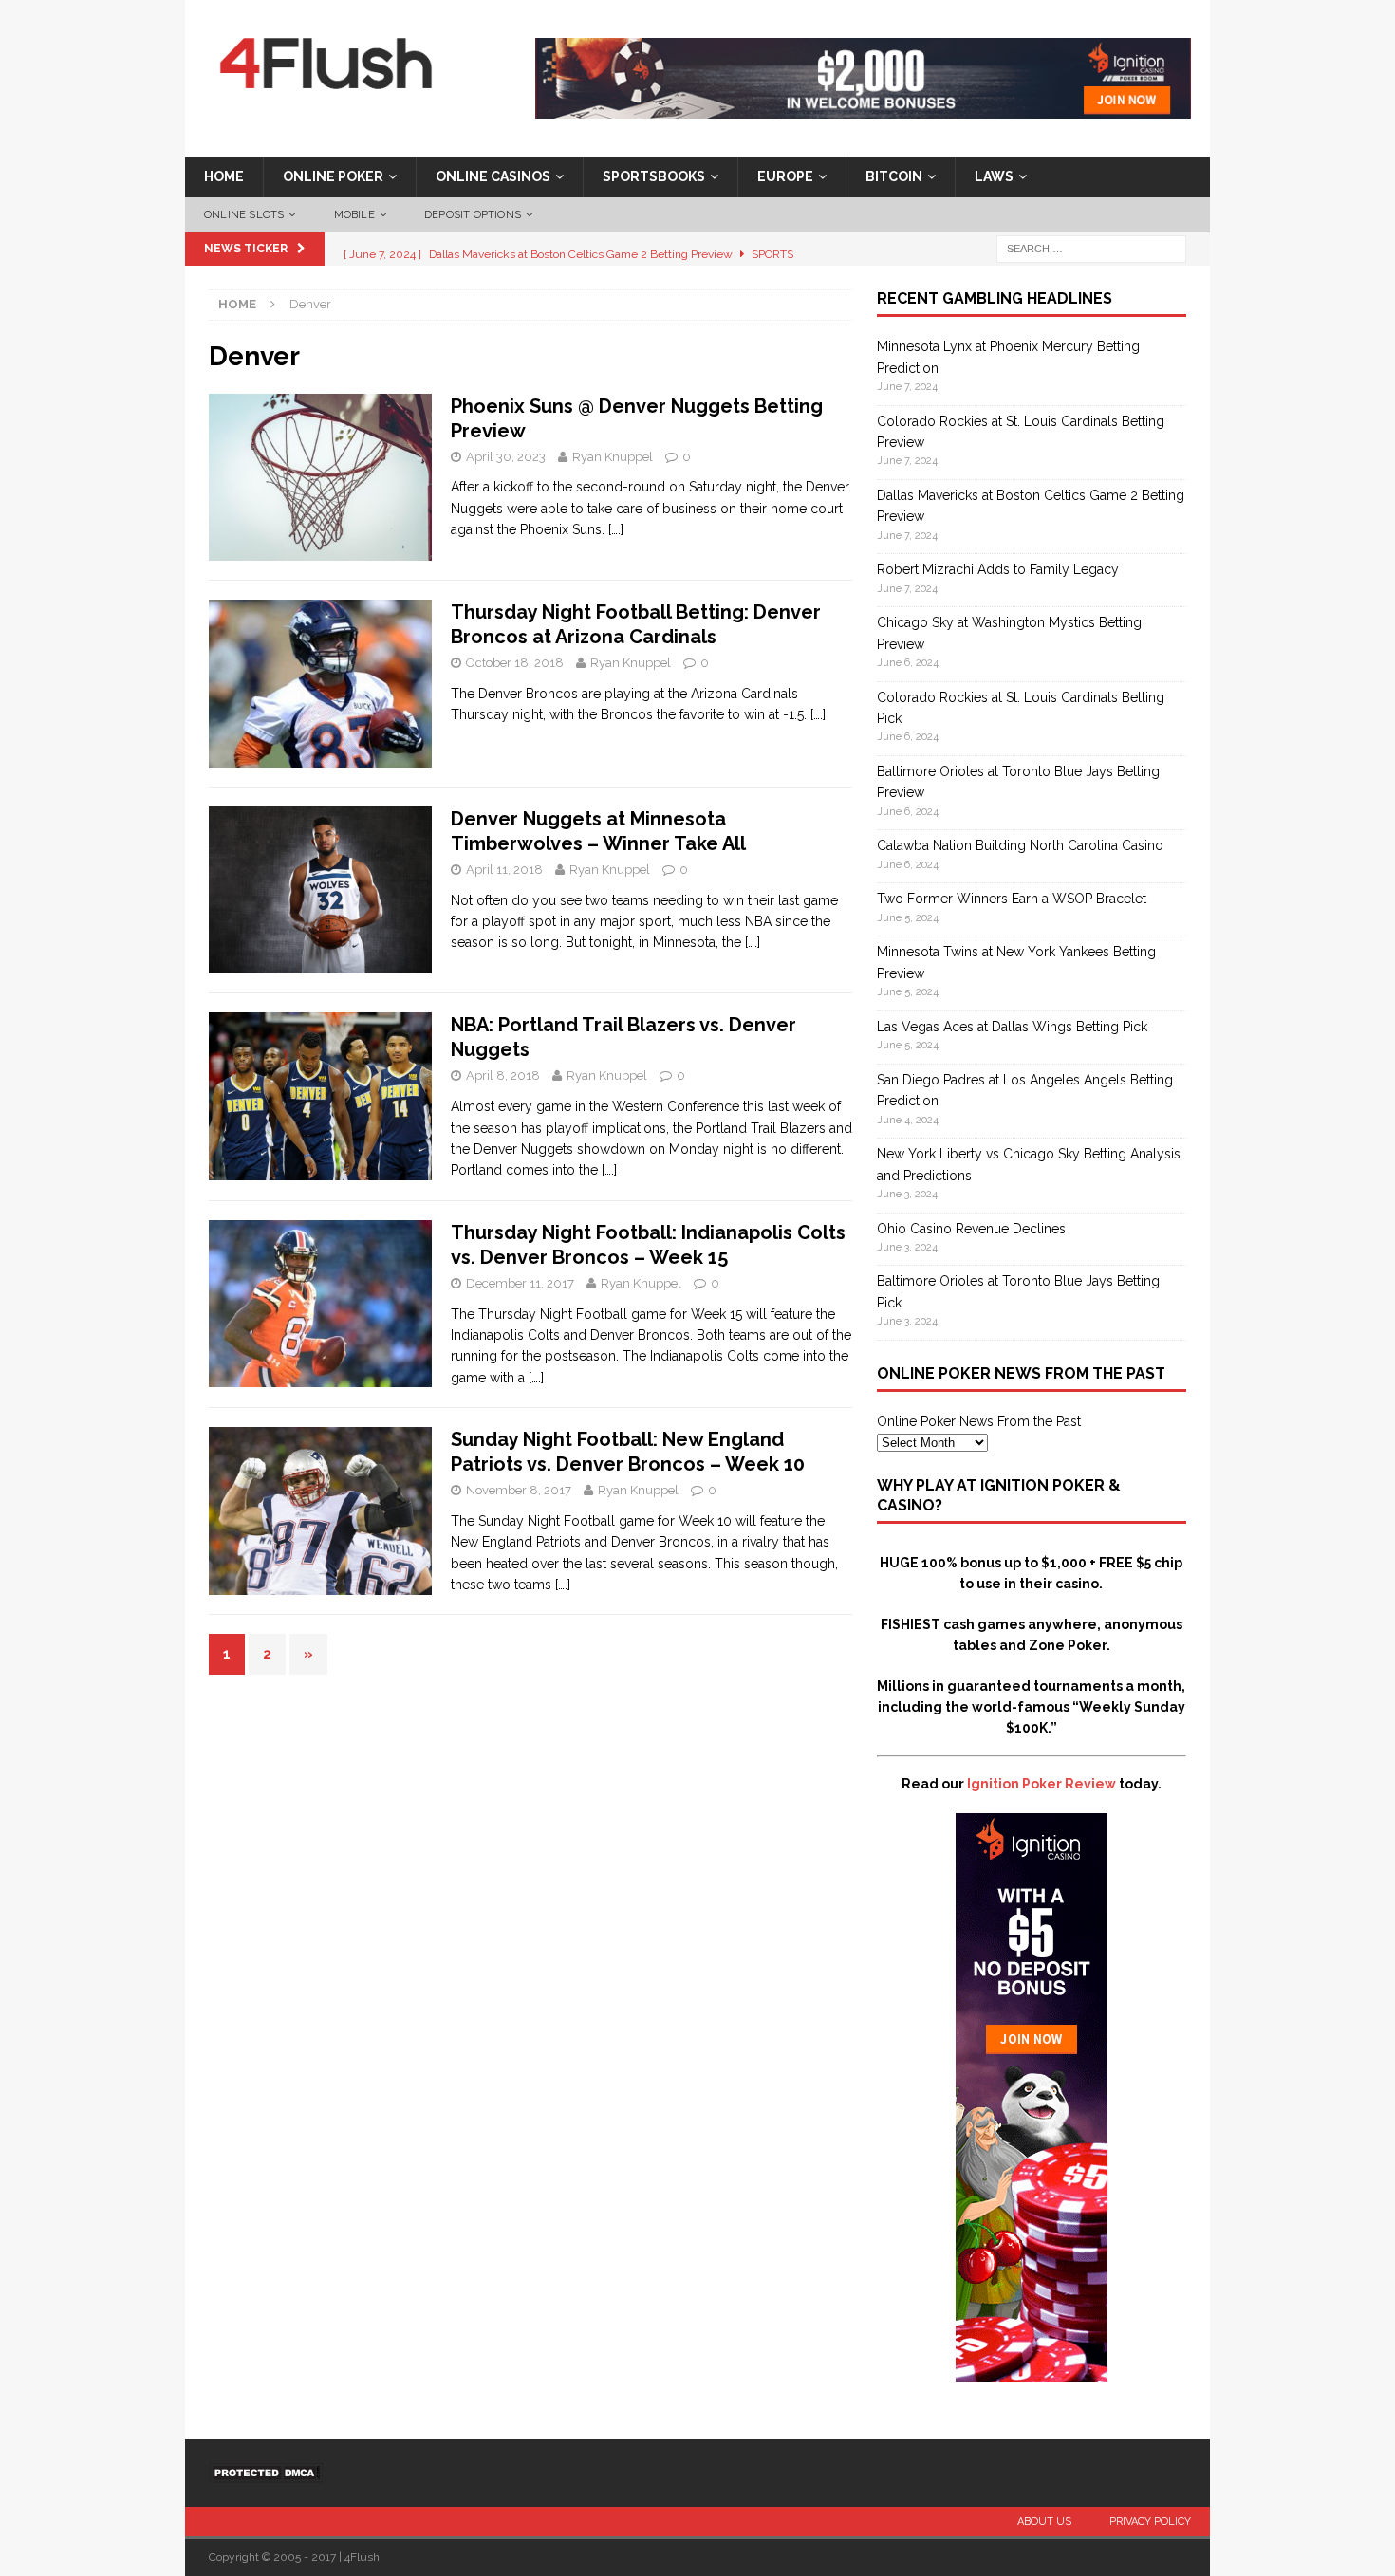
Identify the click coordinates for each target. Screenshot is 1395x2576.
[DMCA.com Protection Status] (266, 2472)
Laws (994, 176)
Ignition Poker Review (1042, 1784)
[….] (616, 529)
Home (224, 176)
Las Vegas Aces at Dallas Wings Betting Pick (1012, 1027)
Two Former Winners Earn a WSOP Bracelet (1012, 899)
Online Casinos (493, 176)
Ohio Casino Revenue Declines (971, 1229)
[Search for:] (1091, 249)
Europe (785, 176)
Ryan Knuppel (613, 457)
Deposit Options (473, 215)
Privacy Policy (1150, 2521)
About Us (1044, 2521)
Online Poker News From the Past (979, 1421)
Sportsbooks (654, 176)
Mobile (354, 215)
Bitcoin (894, 176)
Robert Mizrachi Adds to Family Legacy (998, 569)
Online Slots (244, 215)
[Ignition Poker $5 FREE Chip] (1032, 2372)
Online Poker (333, 176)
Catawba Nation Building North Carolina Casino (1020, 845)
